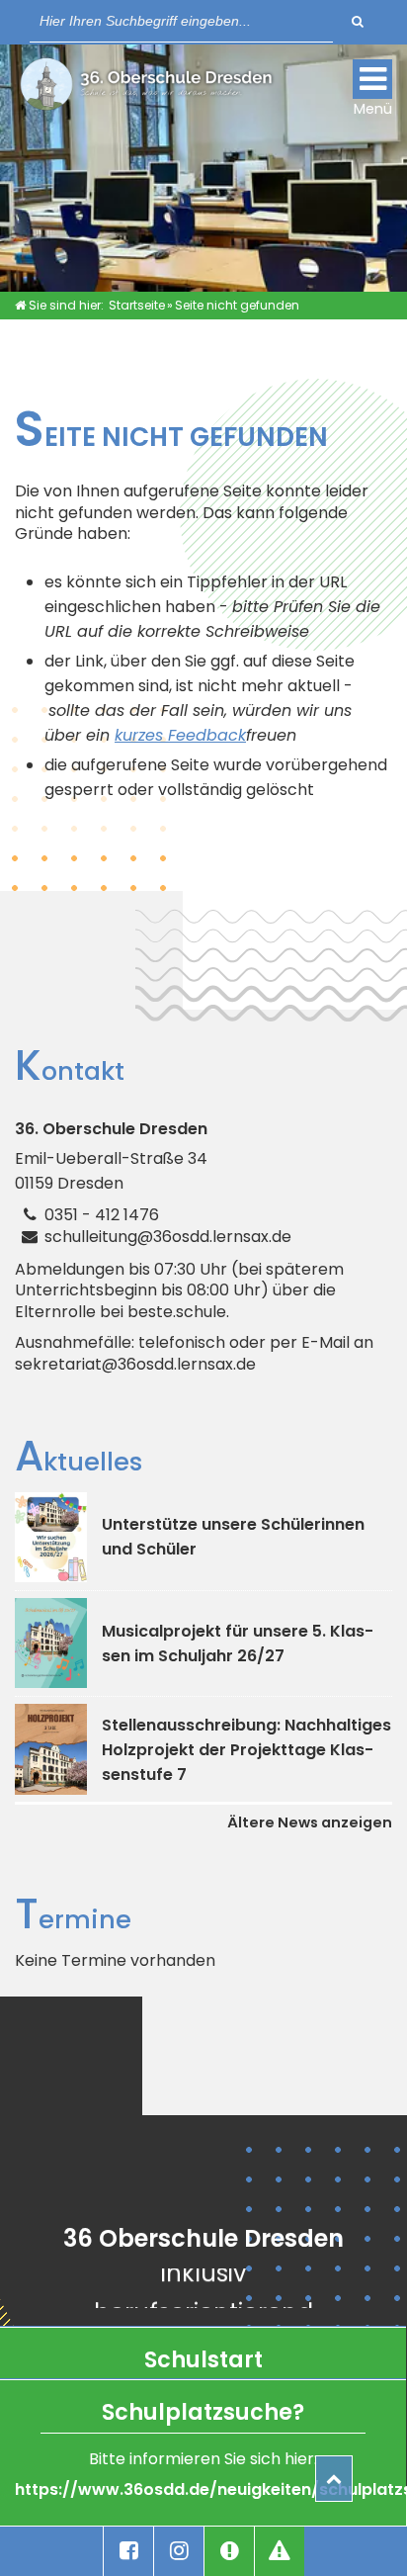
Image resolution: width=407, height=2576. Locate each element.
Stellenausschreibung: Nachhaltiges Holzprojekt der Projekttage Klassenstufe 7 (246, 1750)
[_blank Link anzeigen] (128, 2551)
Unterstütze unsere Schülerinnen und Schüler (233, 1537)
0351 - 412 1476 (102, 1215)
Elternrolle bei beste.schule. (122, 1312)
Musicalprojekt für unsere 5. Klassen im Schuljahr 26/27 (238, 1643)
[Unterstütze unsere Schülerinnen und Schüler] (51, 1537)
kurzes (141, 735)
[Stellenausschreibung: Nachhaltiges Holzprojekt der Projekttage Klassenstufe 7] (51, 1749)
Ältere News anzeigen (310, 1822)
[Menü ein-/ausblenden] (372, 79)
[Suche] (358, 21)
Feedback (207, 735)
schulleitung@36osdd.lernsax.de (168, 1237)
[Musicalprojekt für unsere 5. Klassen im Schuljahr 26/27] (51, 1643)
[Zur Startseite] (146, 89)
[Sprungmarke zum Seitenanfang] (334, 2479)
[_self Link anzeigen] (229, 2551)
